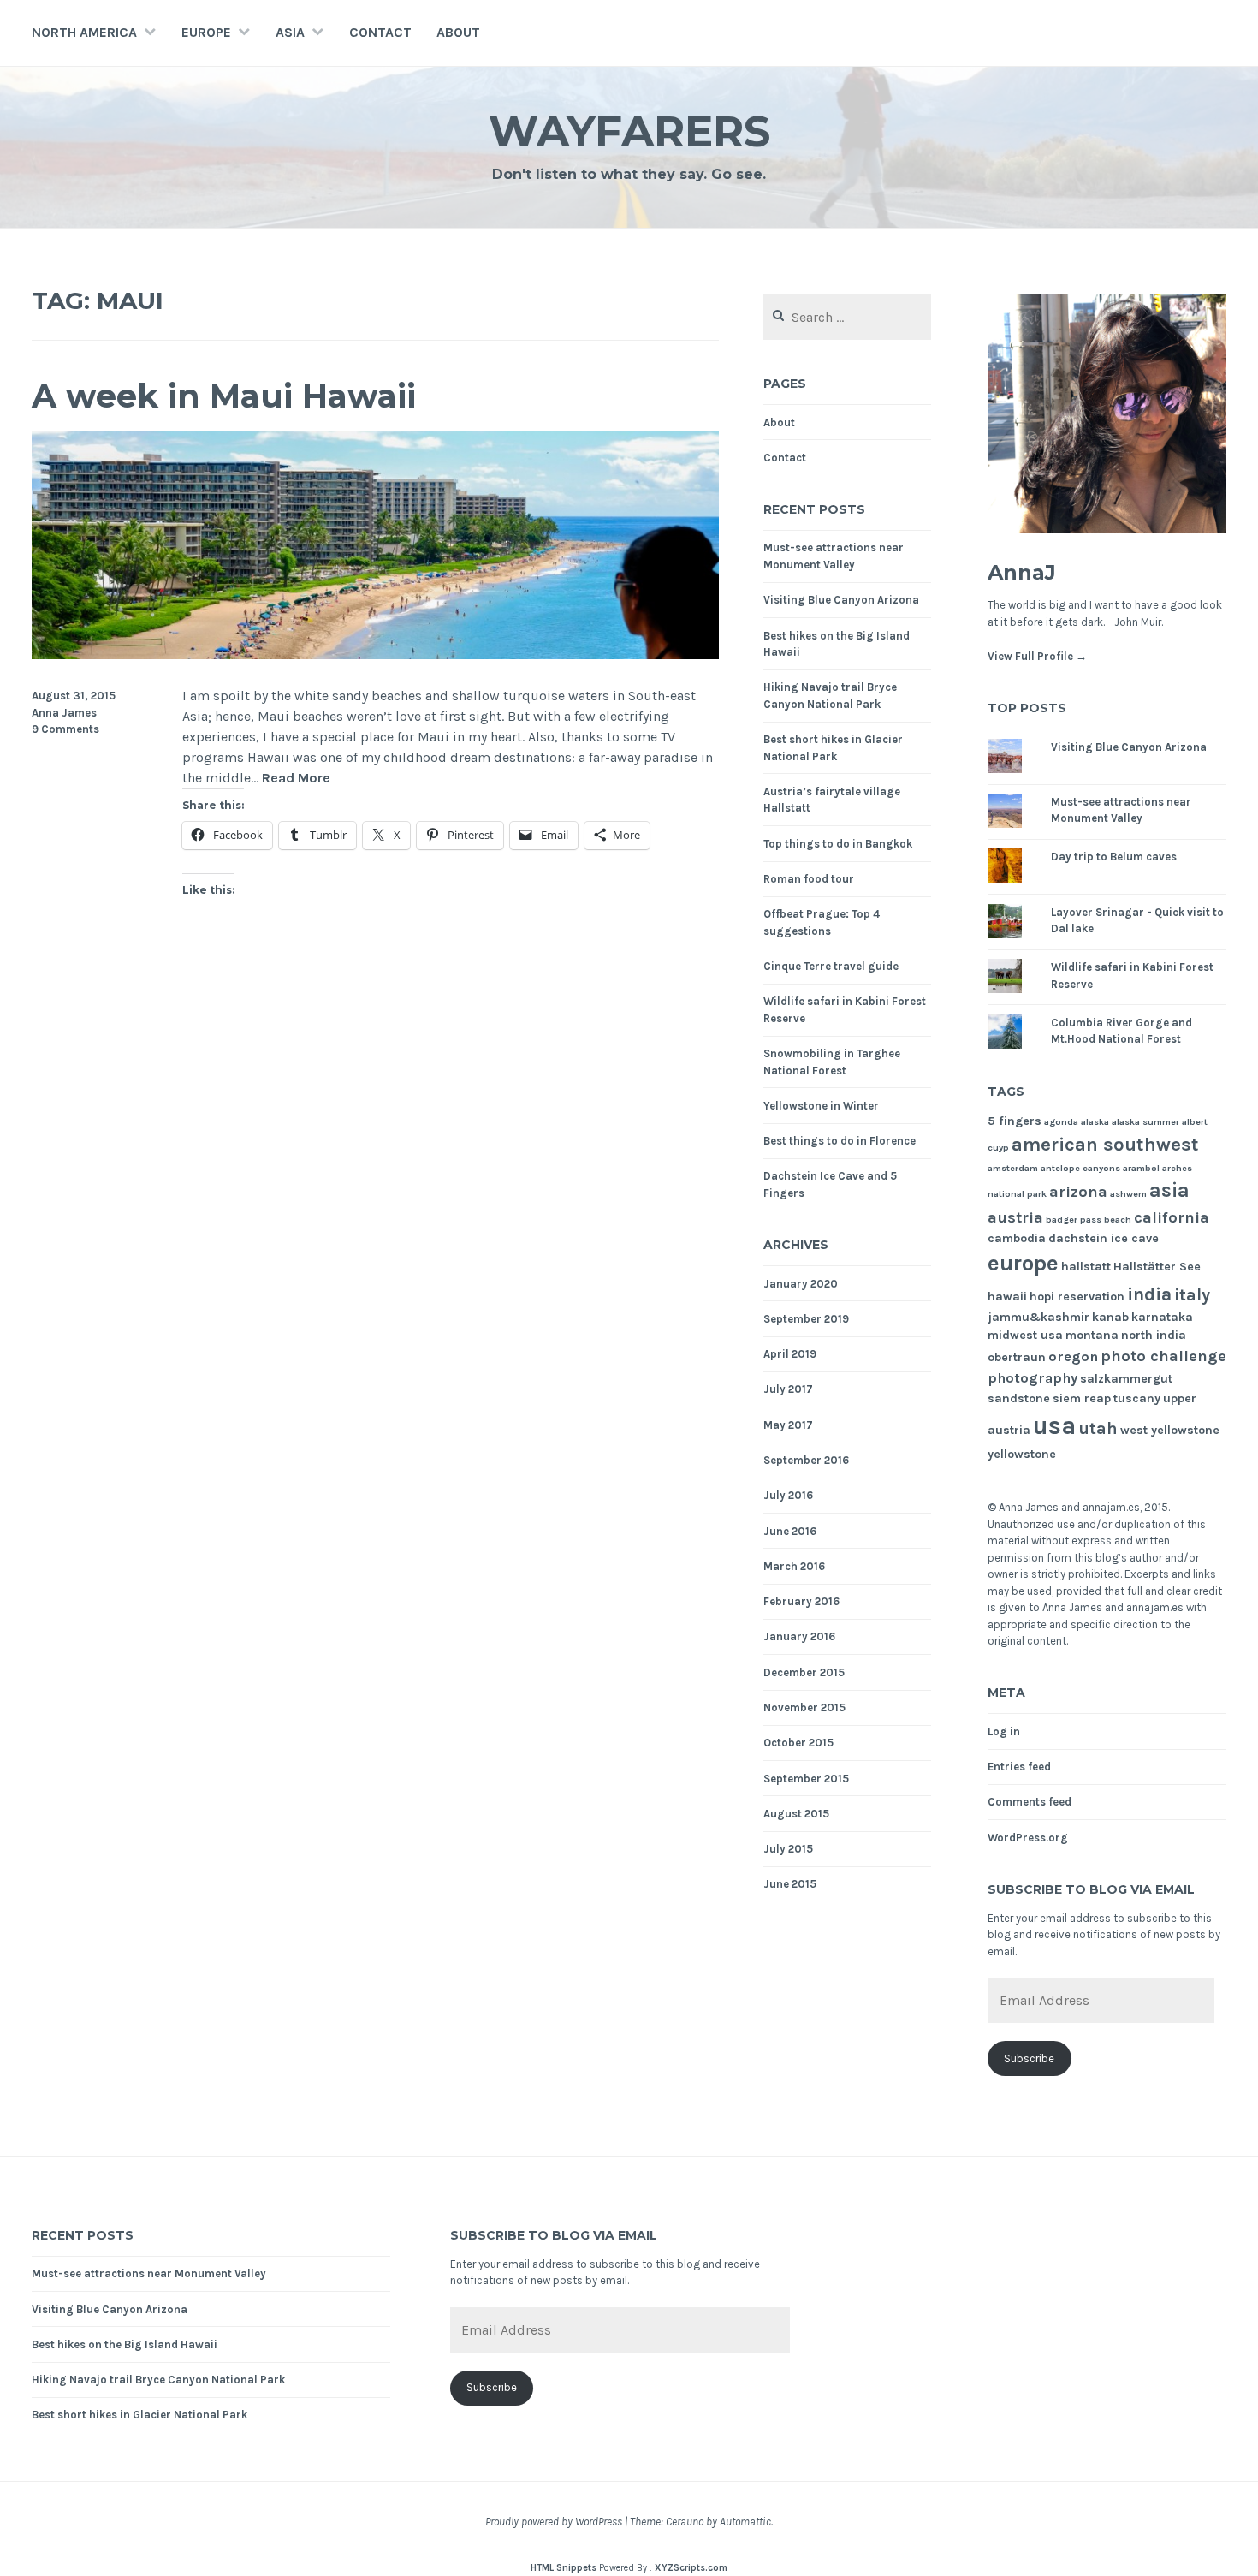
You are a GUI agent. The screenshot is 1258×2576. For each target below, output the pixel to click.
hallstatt (1086, 1267)
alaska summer (1145, 1122)
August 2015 (796, 1814)
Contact (380, 32)
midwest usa (1025, 1335)
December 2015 (804, 1672)
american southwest (1105, 1145)
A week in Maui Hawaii (224, 396)
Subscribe (1029, 2058)
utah (1098, 1428)
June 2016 (790, 1531)
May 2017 (788, 1425)
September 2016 (806, 1460)
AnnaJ (1022, 572)
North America (84, 32)
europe (1023, 1263)
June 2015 (790, 1884)
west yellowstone (1170, 1430)
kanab (1110, 1317)
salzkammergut (1126, 1379)
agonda (1061, 1122)
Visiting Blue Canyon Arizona (841, 600)
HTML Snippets (564, 2568)
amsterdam (1013, 1168)
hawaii (1007, 1297)
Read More (296, 779)
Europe (206, 32)
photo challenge (1163, 1356)
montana (1092, 1335)
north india (1154, 1335)
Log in (1004, 1731)
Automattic (745, 2522)
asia (1169, 1190)
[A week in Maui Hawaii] (375, 654)
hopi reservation (1077, 1297)
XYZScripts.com (691, 2568)
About (458, 32)
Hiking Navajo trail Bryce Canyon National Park (158, 2380)
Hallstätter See (1157, 1267)
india (1149, 1294)
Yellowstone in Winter (821, 1106)
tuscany (1137, 1398)
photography (1033, 1378)
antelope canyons (1080, 1168)
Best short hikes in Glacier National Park (139, 2415)
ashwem (1128, 1194)
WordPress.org (1028, 1838)
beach (1118, 1220)
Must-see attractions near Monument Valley (149, 2273)
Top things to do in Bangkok (838, 844)
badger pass (1074, 1220)
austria (1015, 1217)
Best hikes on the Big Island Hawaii (125, 2344)
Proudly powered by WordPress (554, 2522)
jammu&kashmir (1038, 1317)
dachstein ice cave (1104, 1238)
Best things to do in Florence (840, 1141)
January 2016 (799, 1636)
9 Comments (65, 729)
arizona (1078, 1192)
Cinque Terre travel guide (831, 966)
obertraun (1017, 1357)
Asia (290, 32)
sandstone (1019, 1398)
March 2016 (794, 1566)
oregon (1073, 1356)
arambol (1141, 1168)
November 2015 (804, 1707)
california (1172, 1217)
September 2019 (806, 1319)
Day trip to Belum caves (1114, 857)
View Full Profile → (1037, 656)
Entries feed (1019, 1767)
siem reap (1082, 1398)
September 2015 (806, 1779)
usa (1054, 1425)
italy (1192, 1295)
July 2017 (788, 1389)
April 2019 (790, 1354)
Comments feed (1030, 1802)
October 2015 (798, 1743)
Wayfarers (629, 131)
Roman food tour (809, 879)
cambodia (1017, 1238)
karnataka (1162, 1317)
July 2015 (788, 1849)
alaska (1095, 1122)
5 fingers (1015, 1121)
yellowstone (1022, 1454)
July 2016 (788, 1495)
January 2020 (801, 1284)
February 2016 (801, 1601)
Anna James (64, 713)
